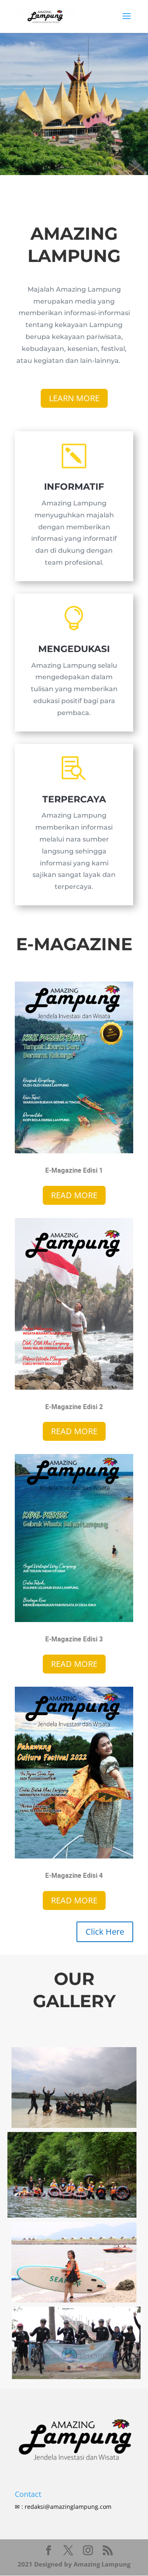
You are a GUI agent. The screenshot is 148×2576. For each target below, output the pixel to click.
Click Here (105, 1932)
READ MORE (74, 1195)
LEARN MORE (74, 398)
